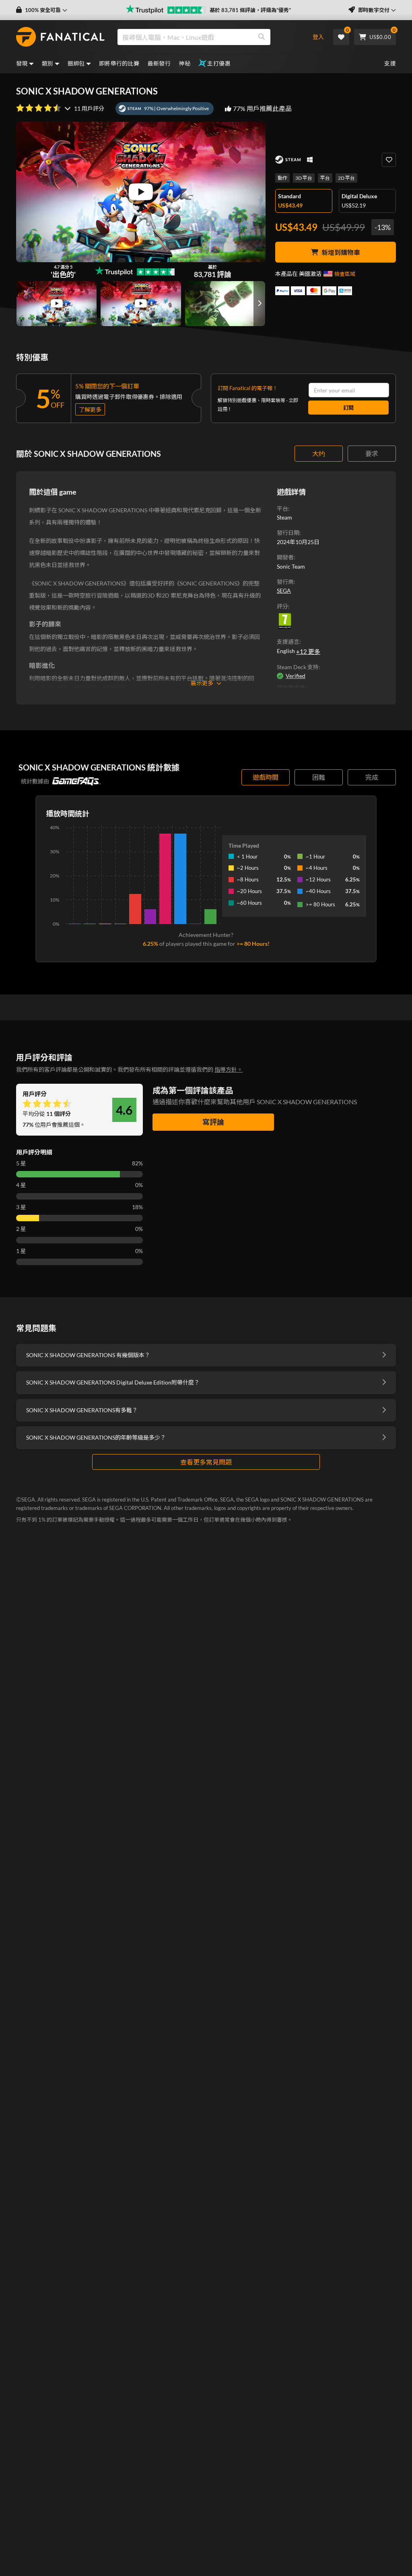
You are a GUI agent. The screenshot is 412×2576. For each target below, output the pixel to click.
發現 (22, 63)
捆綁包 (76, 63)
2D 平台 (346, 178)
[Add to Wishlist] (389, 160)
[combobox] (208, 37)
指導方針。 (229, 1069)
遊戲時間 (266, 777)
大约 (319, 453)
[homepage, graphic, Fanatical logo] (60, 37)
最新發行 (159, 63)
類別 (48, 63)
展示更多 (202, 683)
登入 (318, 37)
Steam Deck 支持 (298, 667)
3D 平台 (304, 178)
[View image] (57, 304)
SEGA (284, 591)
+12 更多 (308, 651)
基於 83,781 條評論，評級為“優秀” (250, 10)
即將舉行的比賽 (119, 63)
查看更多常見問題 (206, 1462)
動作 (282, 178)
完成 (372, 777)
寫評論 (213, 1122)
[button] (42, 10)
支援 (390, 63)
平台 (325, 178)
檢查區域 (345, 274)
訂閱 (348, 408)
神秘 (184, 63)
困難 (319, 777)
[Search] (262, 37)
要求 (372, 453)
